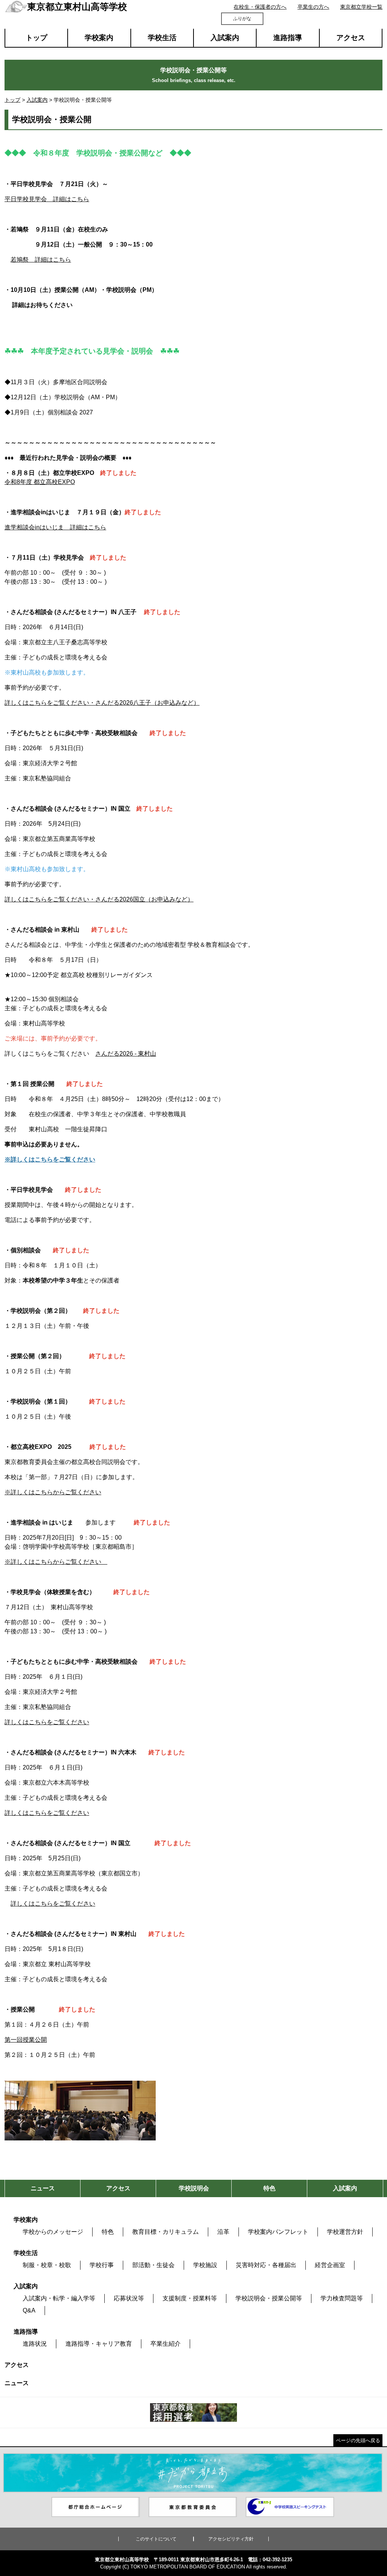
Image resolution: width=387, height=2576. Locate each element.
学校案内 (99, 38)
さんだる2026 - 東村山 (126, 1054)
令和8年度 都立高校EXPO (40, 482)
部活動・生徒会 (153, 2265)
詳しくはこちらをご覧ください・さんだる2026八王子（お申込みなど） (102, 703)
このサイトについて (156, 2539)
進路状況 (35, 2344)
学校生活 (162, 38)
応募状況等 (129, 2298)
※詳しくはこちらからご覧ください (53, 1492)
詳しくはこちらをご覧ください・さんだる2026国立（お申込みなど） (99, 899)
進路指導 (288, 38)
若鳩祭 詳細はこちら (41, 260)
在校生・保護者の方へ (260, 7)
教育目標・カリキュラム (166, 2232)
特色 (108, 2232)
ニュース (17, 2383)
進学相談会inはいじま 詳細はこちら (55, 527)
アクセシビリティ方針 (231, 2539)
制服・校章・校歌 (47, 2265)
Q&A (29, 2310)
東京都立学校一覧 (361, 7)
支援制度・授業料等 (190, 2298)
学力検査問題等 (342, 2298)
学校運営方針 (345, 2232)
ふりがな (242, 19)
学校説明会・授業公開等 (269, 2298)
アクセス (351, 38)
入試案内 (225, 38)
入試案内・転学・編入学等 (59, 2298)
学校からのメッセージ (53, 2232)
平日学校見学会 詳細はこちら (47, 199)
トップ (36, 38)
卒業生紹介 (166, 2344)
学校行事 (102, 2265)
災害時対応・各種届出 (266, 2265)
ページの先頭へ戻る (358, 2440)
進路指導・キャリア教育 (99, 2344)
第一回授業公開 (26, 2040)
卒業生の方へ (313, 7)
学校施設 (205, 2265)
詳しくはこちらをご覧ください (47, 1722)
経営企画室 (330, 2265)
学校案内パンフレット (278, 2232)
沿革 (223, 2232)
